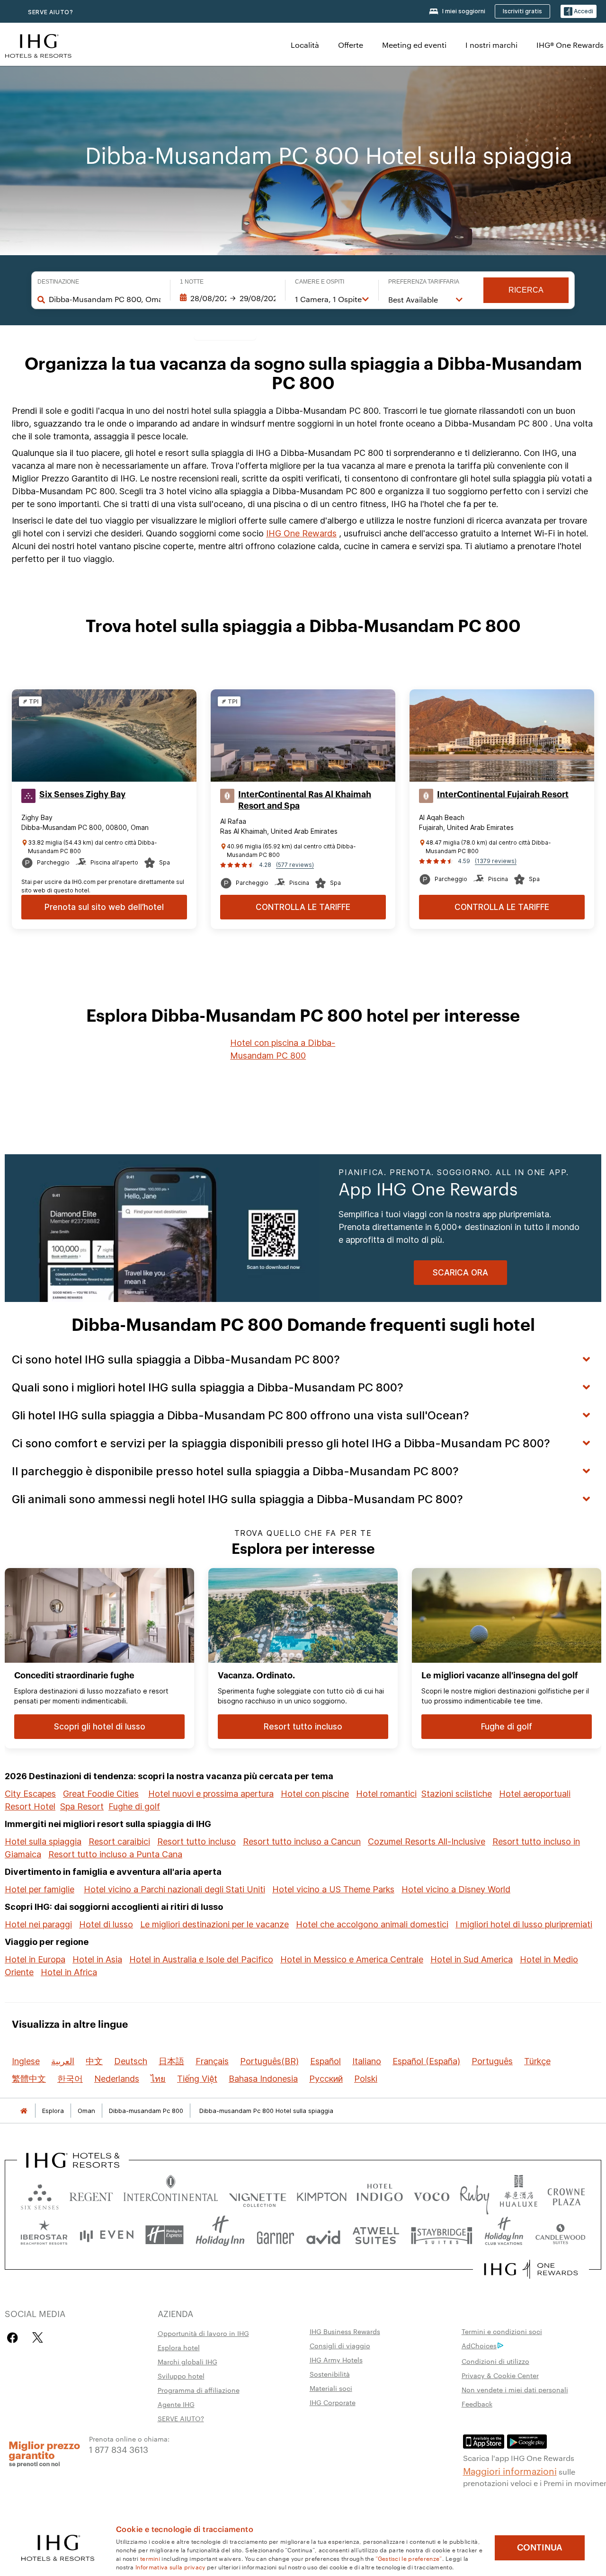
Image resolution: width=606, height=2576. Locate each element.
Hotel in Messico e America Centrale (352, 1959)
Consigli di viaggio (340, 2345)
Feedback (477, 2404)
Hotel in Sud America (472, 1959)
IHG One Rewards (301, 533)
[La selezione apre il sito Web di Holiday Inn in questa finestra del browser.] (220, 2235)
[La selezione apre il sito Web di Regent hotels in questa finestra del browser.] (91, 2195)
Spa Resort (82, 1806)
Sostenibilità (330, 2374)
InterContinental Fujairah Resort (503, 794)
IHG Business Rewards (345, 2331)
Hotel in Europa (35, 1959)
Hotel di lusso (106, 1924)
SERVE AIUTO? (51, 12)
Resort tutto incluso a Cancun (302, 1841)
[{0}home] (24, 2111)
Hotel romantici (386, 1794)
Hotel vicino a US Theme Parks (333, 1889)
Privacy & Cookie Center (500, 2375)
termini (150, 2558)
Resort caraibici (119, 1841)
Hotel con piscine (315, 1794)
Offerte (351, 45)
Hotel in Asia (97, 1959)
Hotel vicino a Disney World (456, 1889)
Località (305, 45)
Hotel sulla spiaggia (43, 1841)
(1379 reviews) (496, 861)
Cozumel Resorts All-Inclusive (427, 1841)
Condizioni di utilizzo (495, 2361)
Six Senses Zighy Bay (82, 794)
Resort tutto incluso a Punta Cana (115, 1854)
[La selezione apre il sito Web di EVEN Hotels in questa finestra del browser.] (107, 2235)
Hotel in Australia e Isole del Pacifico (201, 1959)
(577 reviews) (295, 865)
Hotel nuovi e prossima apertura (211, 1794)
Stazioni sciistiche (457, 1794)
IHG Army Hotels (336, 2360)
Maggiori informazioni (510, 2470)
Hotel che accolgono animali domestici (372, 1924)
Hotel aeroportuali (535, 1794)
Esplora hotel (179, 2347)
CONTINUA (540, 2548)
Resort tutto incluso (196, 1841)
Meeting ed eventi (414, 45)
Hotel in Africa (69, 1972)
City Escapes (30, 1794)
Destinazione (58, 282)
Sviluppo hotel (181, 2376)
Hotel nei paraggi (38, 1924)
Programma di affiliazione (199, 2390)
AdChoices (479, 2345)
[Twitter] (38, 2338)
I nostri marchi (491, 45)
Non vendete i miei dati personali (515, 2389)
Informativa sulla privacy (170, 2567)
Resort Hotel (30, 1806)
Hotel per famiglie (40, 1889)
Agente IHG (176, 2404)
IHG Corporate (333, 2402)
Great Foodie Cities (101, 1794)
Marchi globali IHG (187, 2362)
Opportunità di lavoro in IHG (203, 2333)
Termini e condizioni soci (502, 2331)
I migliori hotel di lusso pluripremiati (524, 1924)
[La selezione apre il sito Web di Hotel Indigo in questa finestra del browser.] (380, 2195)
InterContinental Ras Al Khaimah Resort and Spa (305, 800)
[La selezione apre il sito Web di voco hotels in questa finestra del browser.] (431, 2195)
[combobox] (105, 299)
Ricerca (526, 290)
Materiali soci (331, 2388)
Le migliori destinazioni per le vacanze (214, 1924)
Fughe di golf (134, 1806)
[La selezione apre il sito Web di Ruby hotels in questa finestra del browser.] (475, 2195)
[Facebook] (14, 2338)
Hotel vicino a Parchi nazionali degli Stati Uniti (174, 1889)
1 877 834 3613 (119, 2449)
